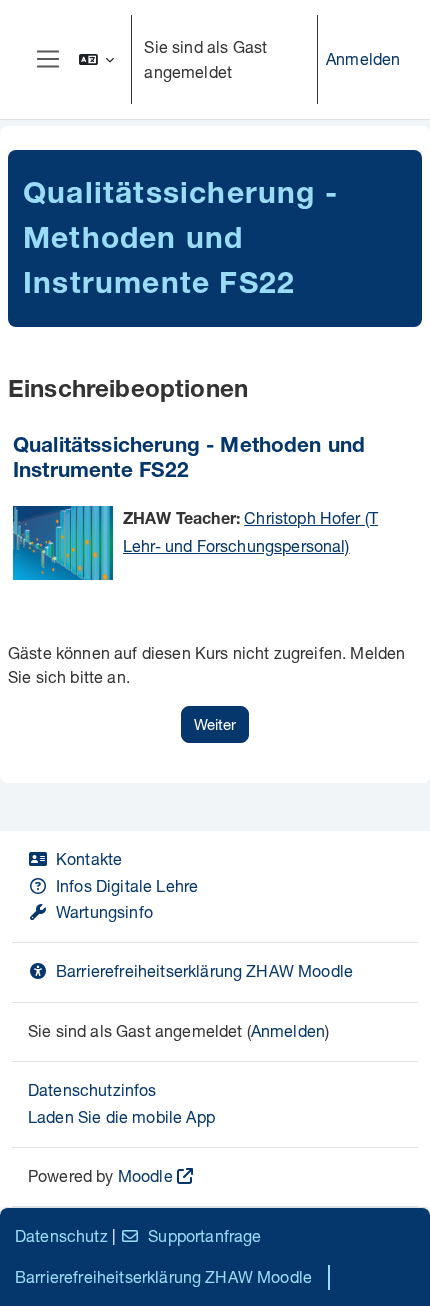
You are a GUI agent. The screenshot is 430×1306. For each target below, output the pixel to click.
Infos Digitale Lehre (127, 885)
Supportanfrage (204, 1235)
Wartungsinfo (104, 911)
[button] (97, 59)
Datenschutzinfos (92, 1089)
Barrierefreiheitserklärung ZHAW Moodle (204, 970)
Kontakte (89, 858)
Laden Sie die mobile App (121, 1116)
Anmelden (363, 58)
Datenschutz (61, 1235)
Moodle (145, 1175)
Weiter (215, 724)
